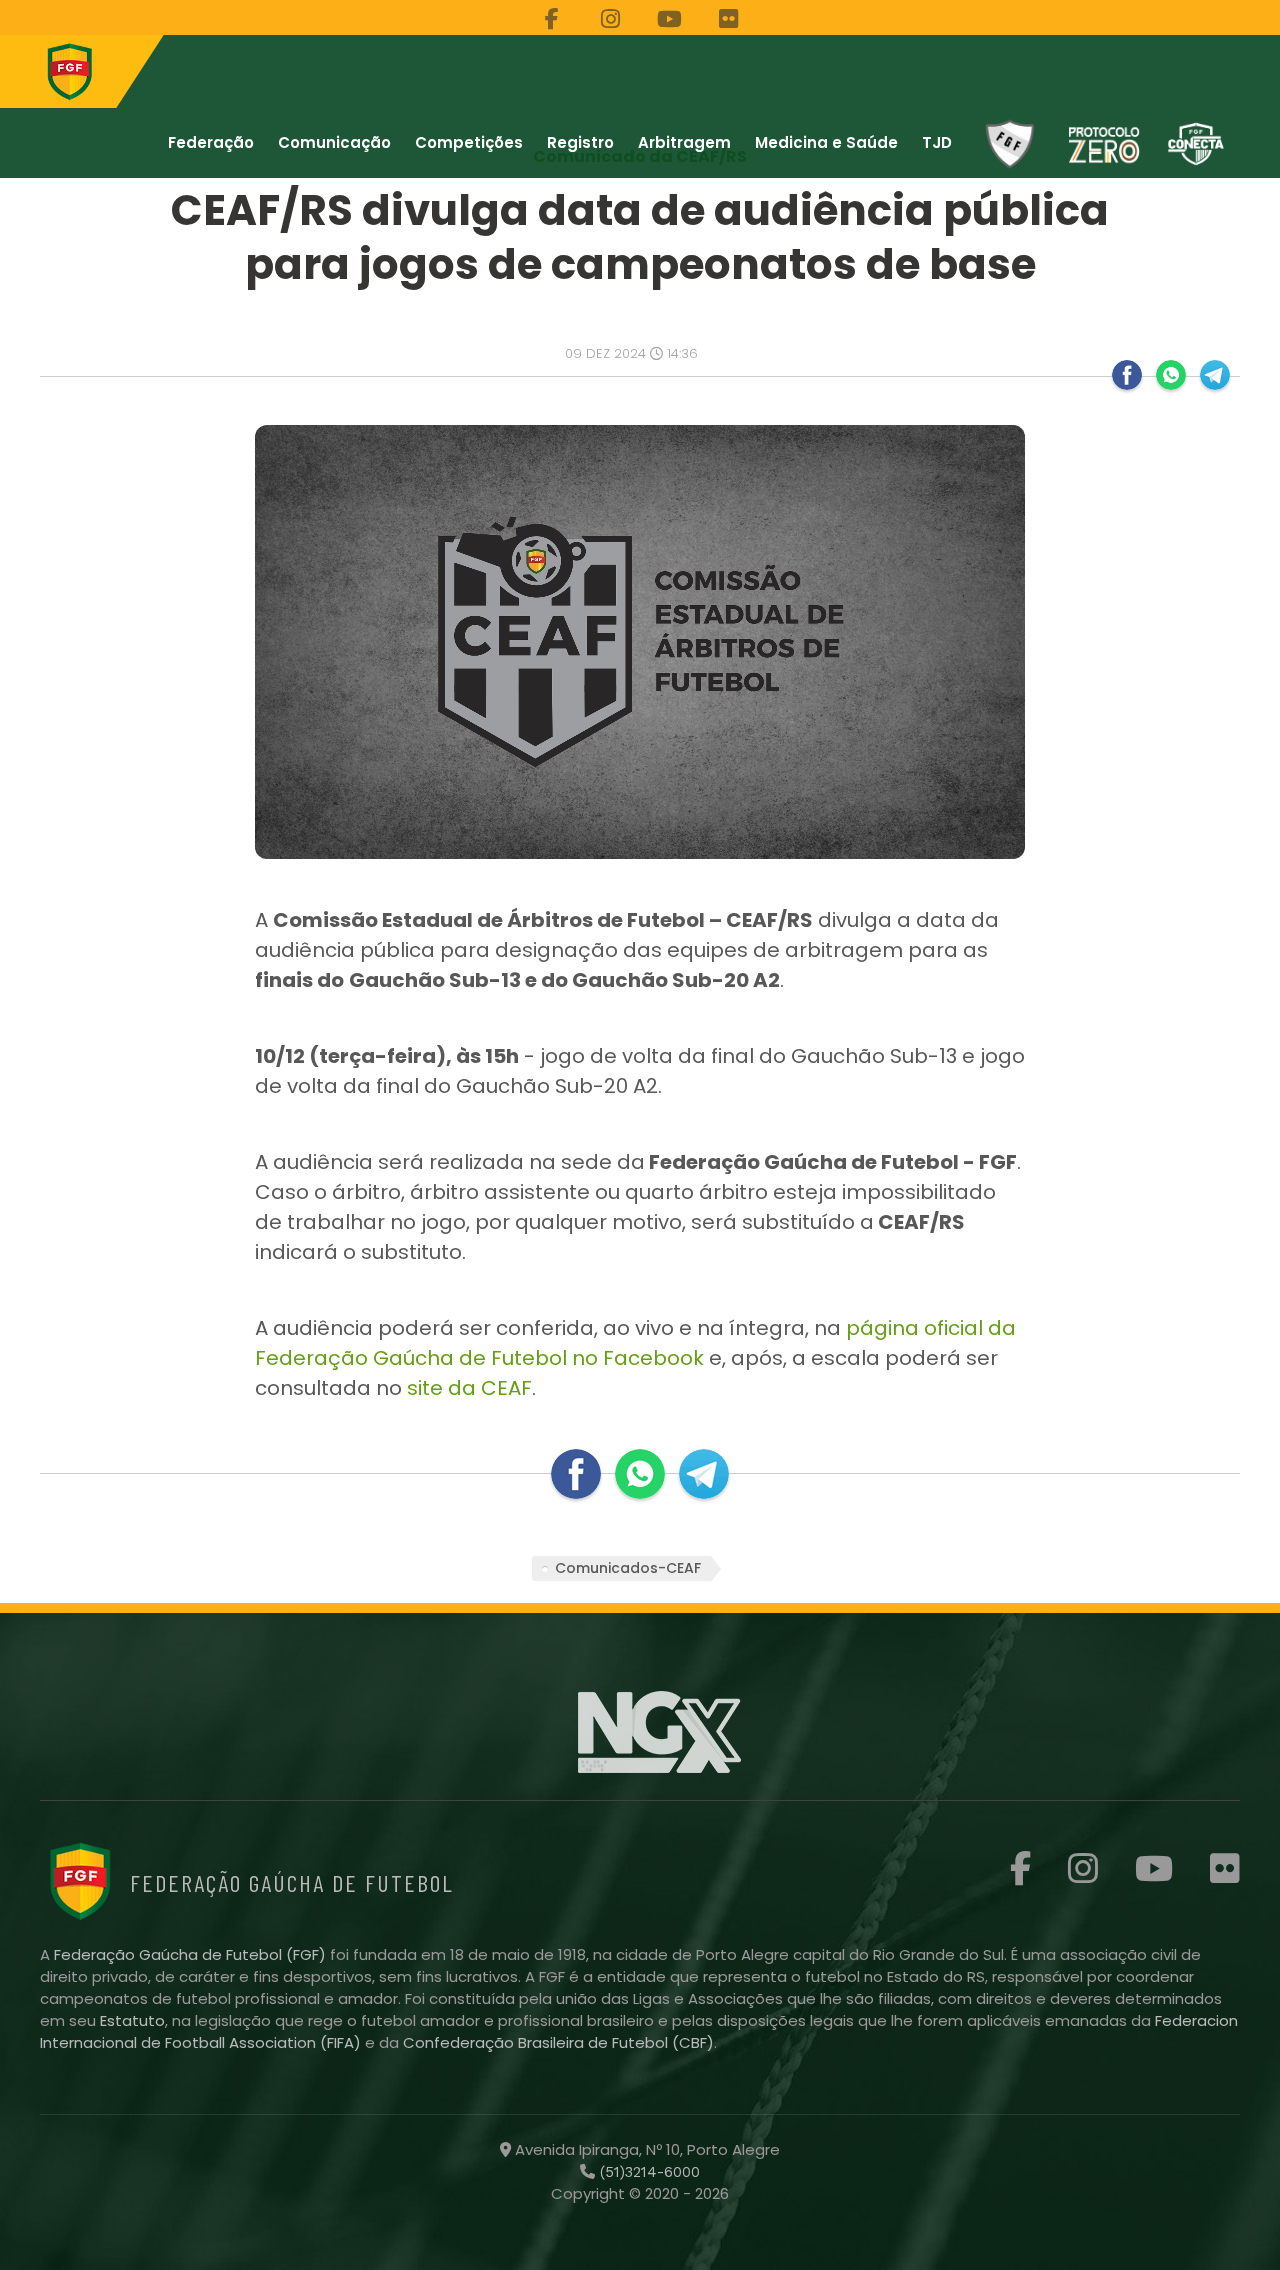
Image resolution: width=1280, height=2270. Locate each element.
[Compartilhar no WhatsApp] (1171, 375)
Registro (580, 142)
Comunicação (334, 142)
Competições (469, 142)
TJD (937, 142)
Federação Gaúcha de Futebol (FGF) (192, 1954)
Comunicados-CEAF (628, 1568)
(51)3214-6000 (647, 2172)
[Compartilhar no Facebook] (1127, 375)
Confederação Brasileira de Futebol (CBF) (558, 2042)
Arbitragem (684, 142)
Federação (211, 142)
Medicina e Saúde (826, 142)
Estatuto (132, 2020)
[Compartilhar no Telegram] (1215, 375)
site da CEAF (469, 1388)
